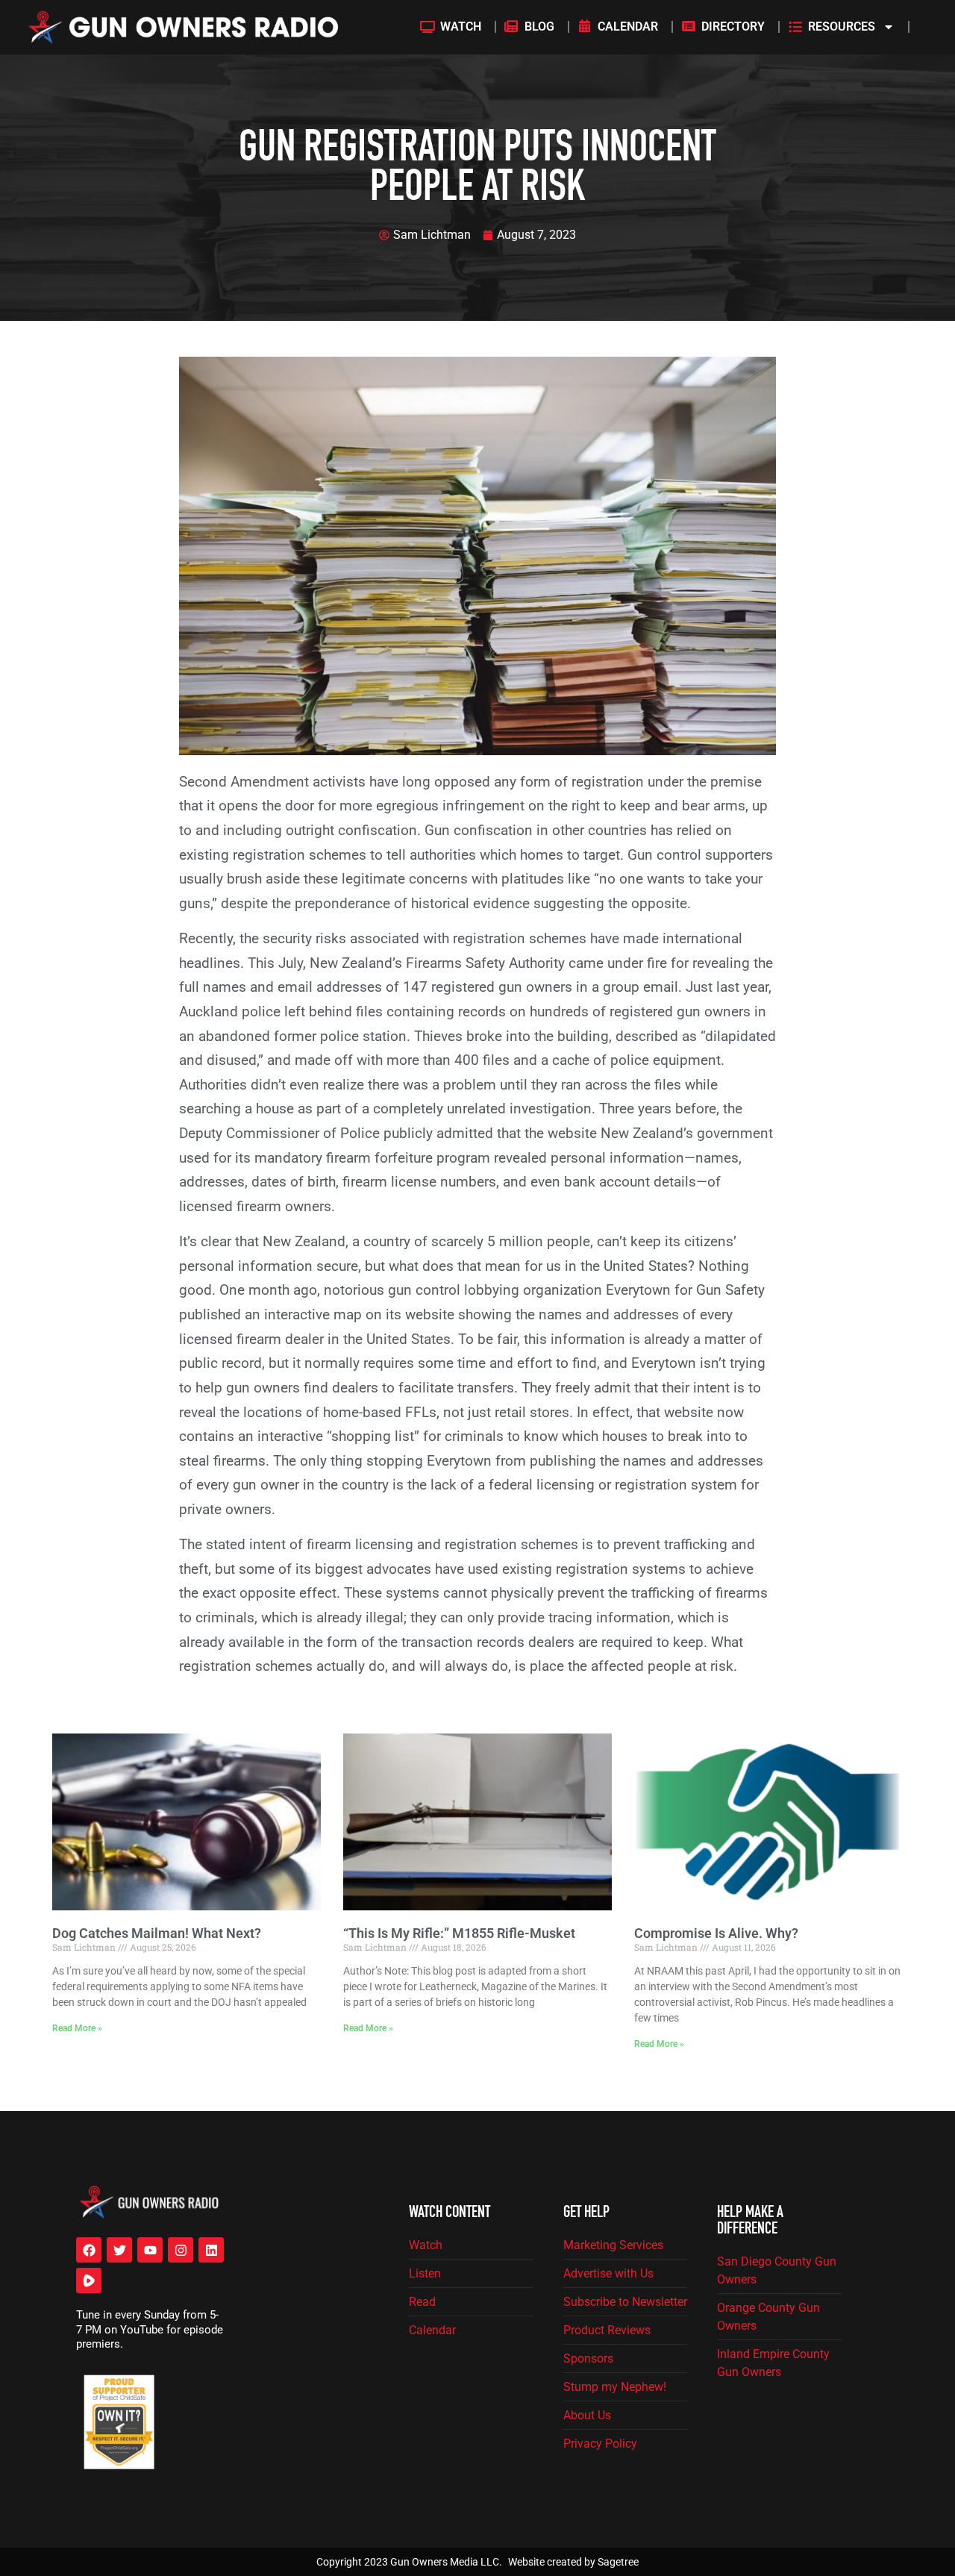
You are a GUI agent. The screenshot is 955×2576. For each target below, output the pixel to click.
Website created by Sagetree (573, 2562)
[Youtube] (150, 2250)
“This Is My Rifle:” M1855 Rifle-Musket (459, 1933)
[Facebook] (89, 2250)
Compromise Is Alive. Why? (716, 1933)
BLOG (539, 26)
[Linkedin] (211, 2250)
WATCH (461, 26)
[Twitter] (119, 2250)
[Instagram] (181, 2250)
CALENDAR (628, 26)
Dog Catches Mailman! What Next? (157, 1933)
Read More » (77, 2028)
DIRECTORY (733, 26)
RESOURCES (842, 26)
